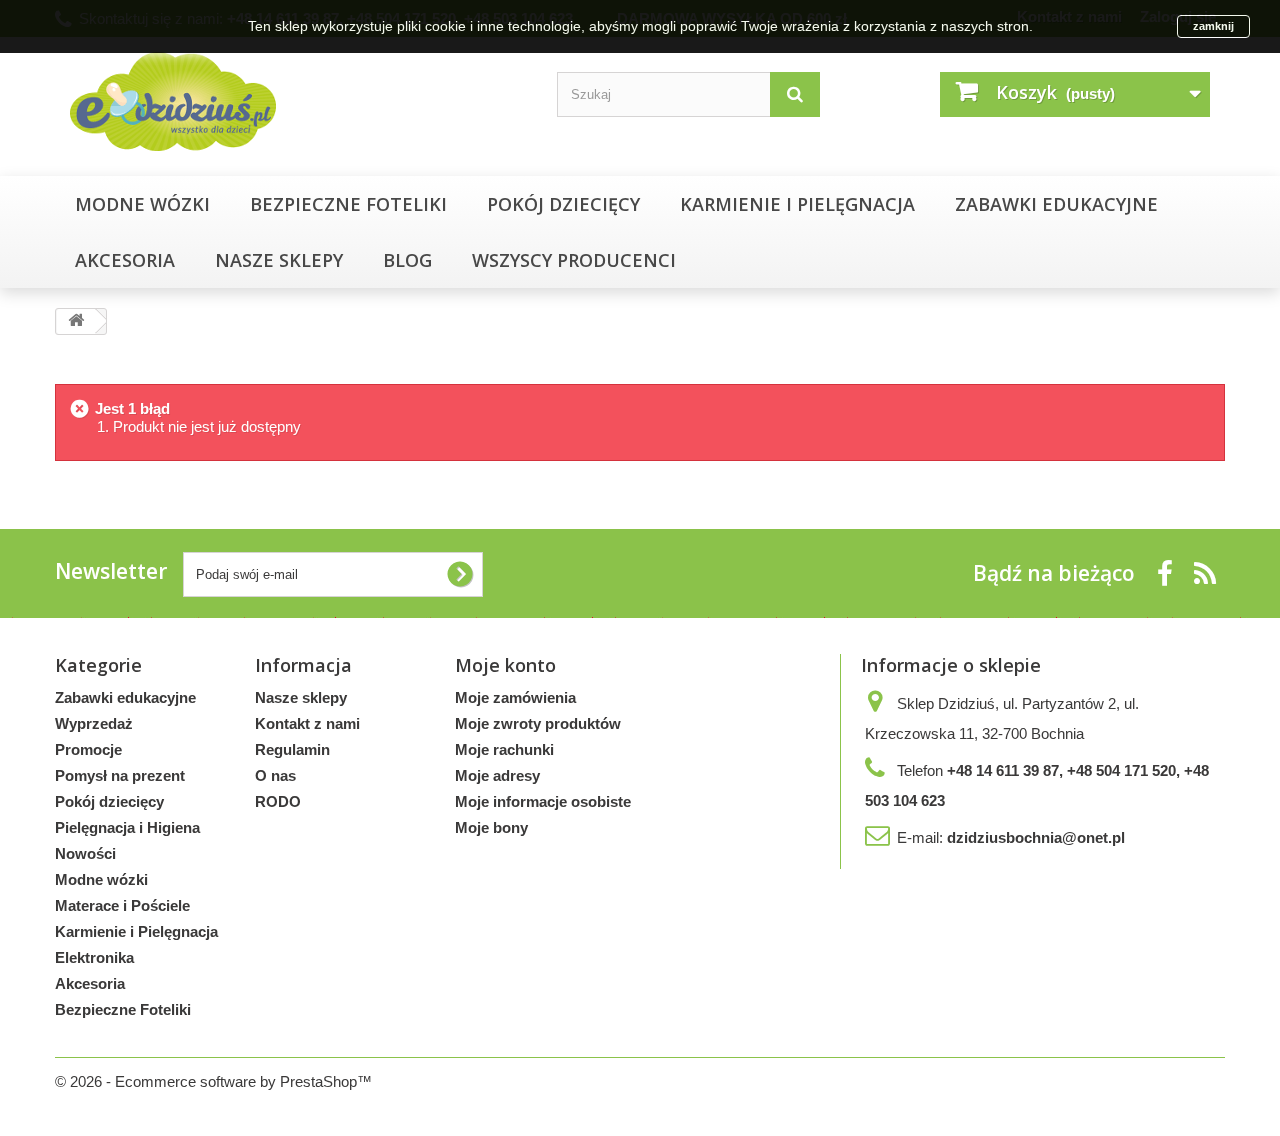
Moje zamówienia (515, 697)
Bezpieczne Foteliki (348, 204)
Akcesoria (125, 260)
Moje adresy (497, 775)
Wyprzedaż (94, 723)
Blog (407, 260)
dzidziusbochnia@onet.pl (1036, 837)
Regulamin (292, 749)
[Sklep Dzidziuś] (250, 101)
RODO (278, 801)
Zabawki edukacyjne (1056, 204)
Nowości (85, 853)
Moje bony (491, 827)
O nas (275, 775)
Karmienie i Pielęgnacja (797, 204)
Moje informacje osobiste (543, 801)
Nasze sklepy (301, 697)
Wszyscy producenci (574, 260)
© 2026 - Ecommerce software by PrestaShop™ (213, 1081)
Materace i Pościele (122, 905)
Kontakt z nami (307, 723)
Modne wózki (142, 204)
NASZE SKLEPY (279, 260)
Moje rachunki (504, 749)
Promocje (88, 749)
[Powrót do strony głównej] (76, 321)
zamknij (1213, 26)
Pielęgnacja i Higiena (127, 827)
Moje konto (505, 665)
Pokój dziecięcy (563, 204)
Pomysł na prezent (120, 775)
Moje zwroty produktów (538, 723)
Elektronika (94, 957)
